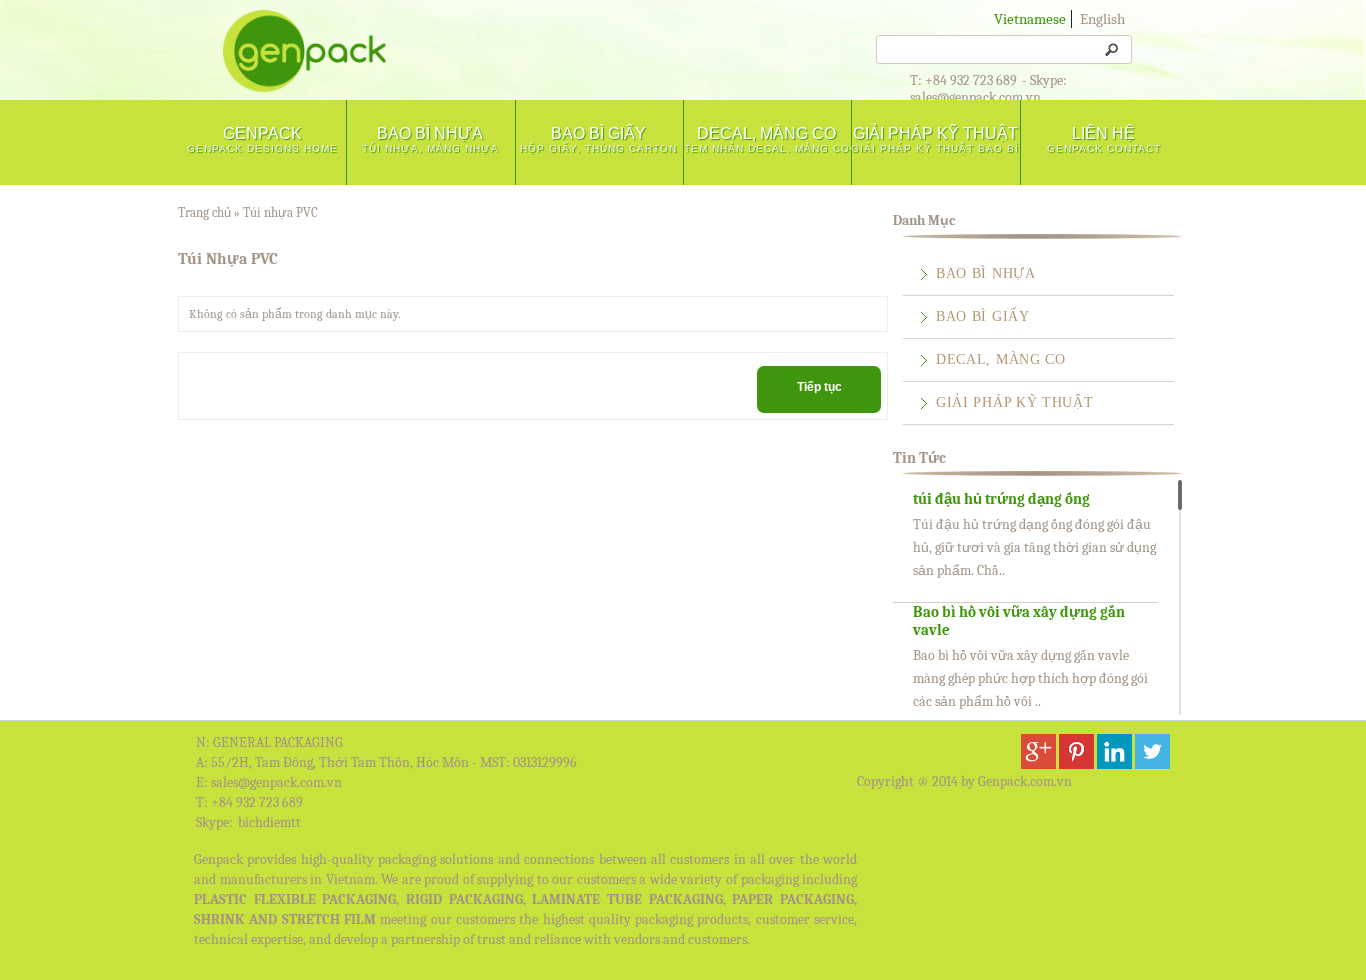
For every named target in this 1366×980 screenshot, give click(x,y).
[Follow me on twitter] (1152, 765)
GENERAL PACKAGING (278, 742)
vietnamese (1030, 19)
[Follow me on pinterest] (1076, 765)
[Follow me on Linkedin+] (1114, 765)
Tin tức (919, 458)
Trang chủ (204, 212)
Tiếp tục (819, 387)
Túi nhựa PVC (280, 212)
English (1102, 19)
